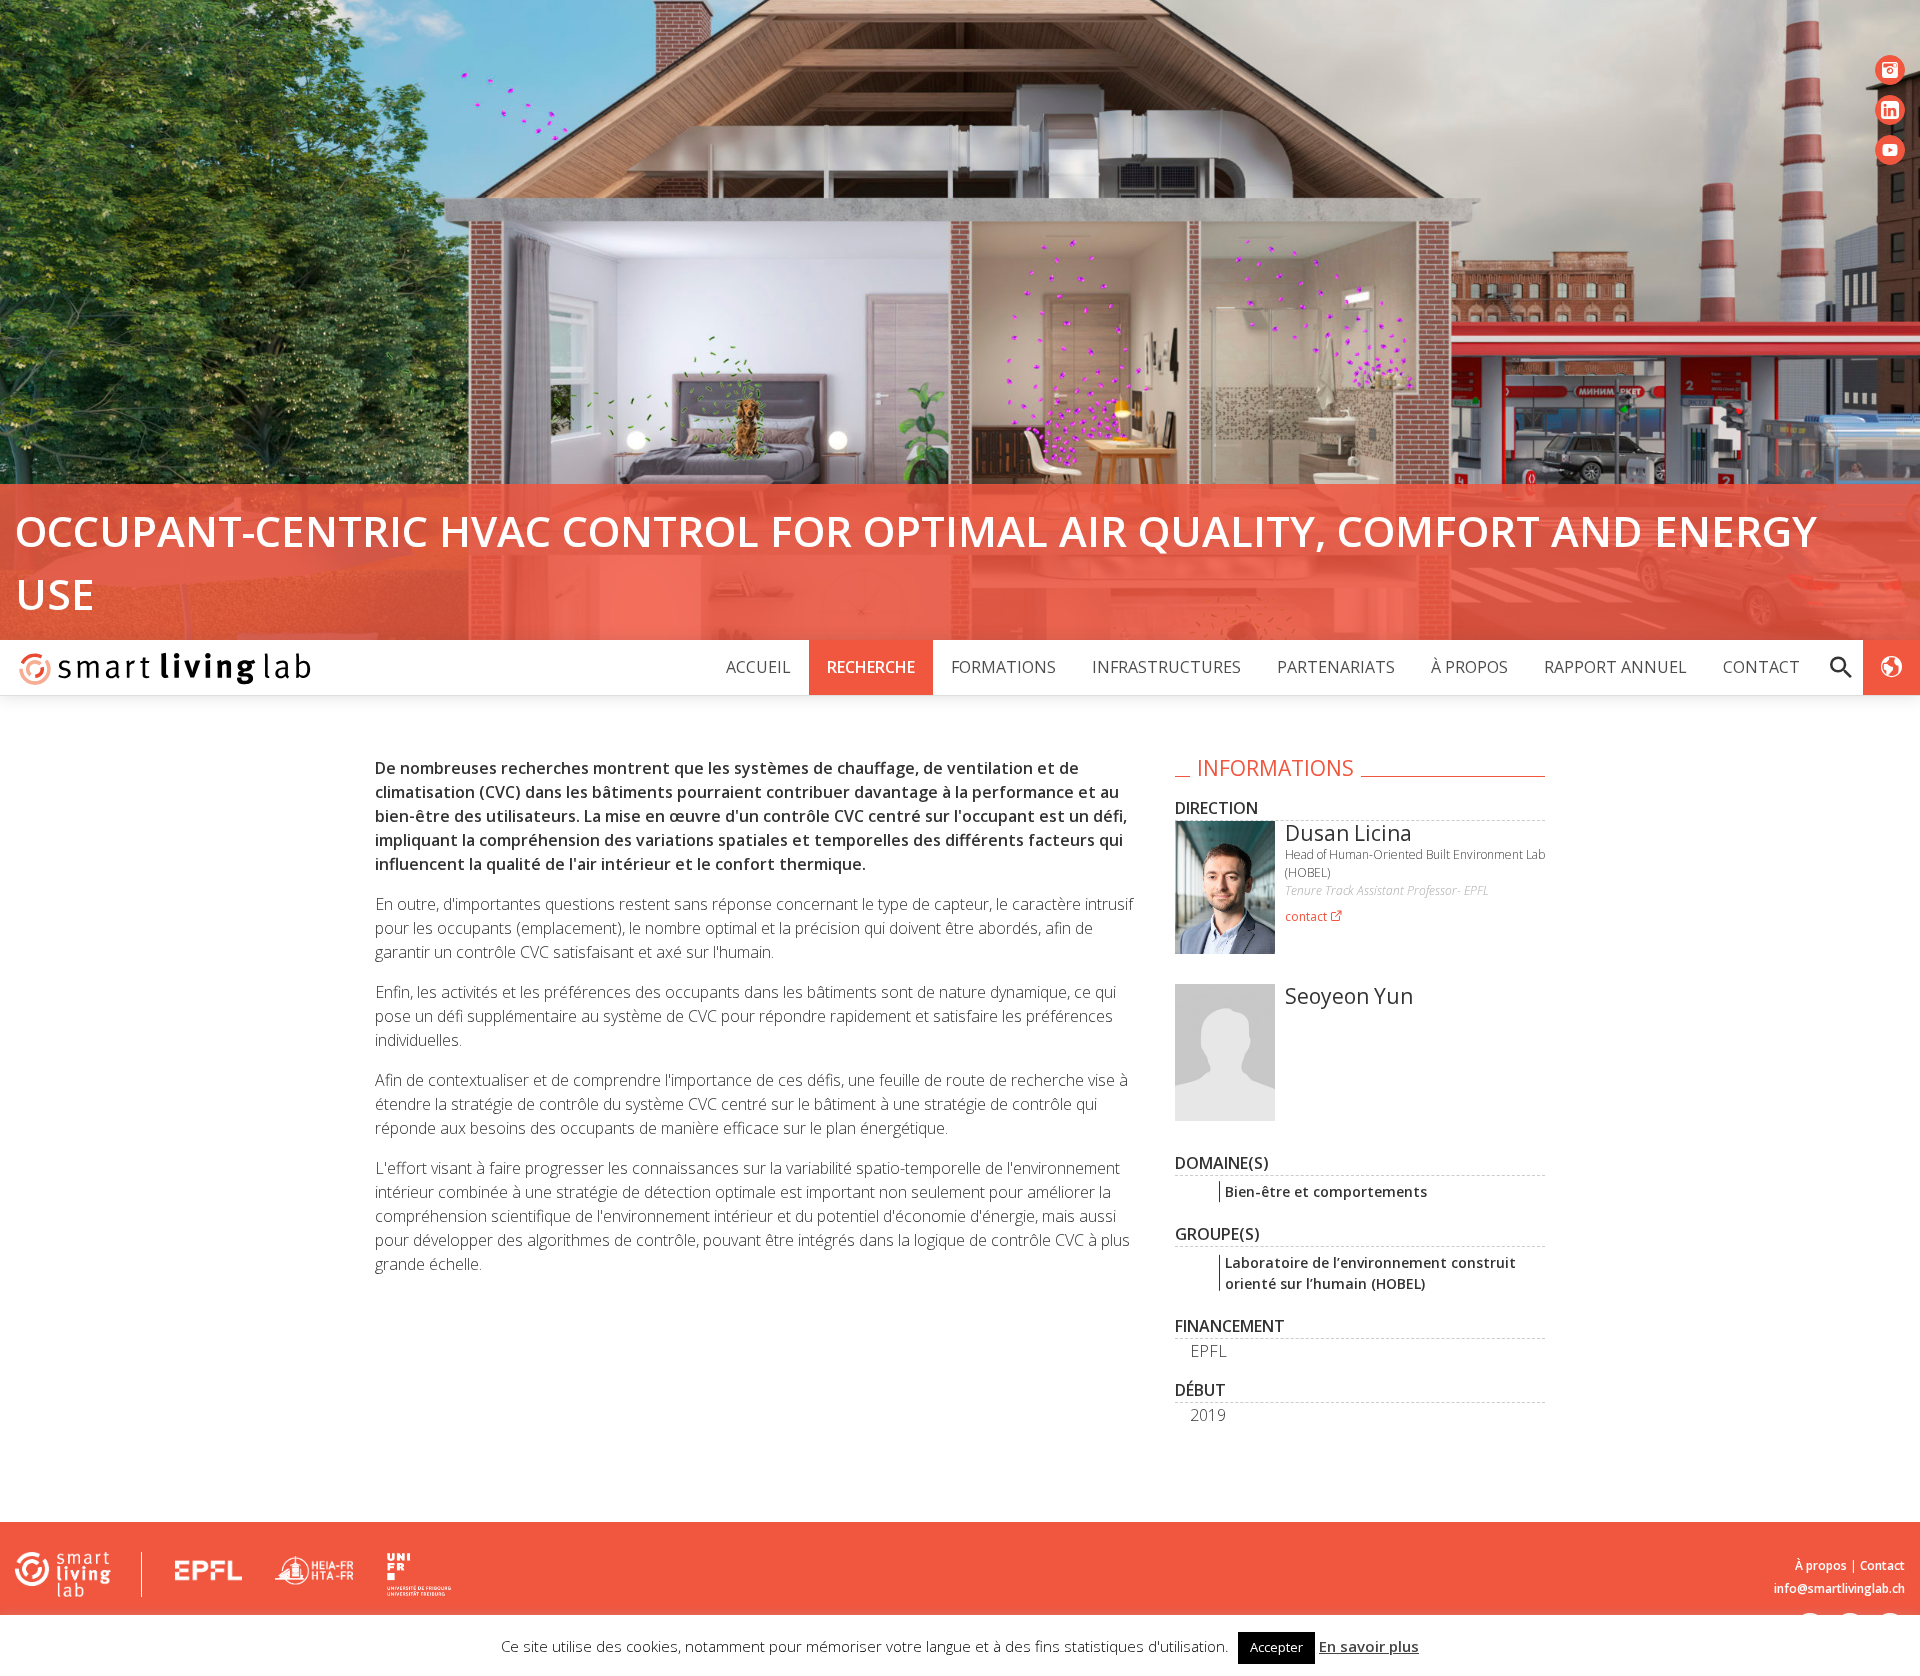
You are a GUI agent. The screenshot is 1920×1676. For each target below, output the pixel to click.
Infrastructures (1166, 667)
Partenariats (1336, 667)
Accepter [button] (1276, 1647)
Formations (1003, 667)
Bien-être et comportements (1326, 1191)
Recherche (871, 667)
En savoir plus (1369, 1646)
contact (1307, 916)
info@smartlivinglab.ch (1839, 1588)
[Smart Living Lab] (157, 667)
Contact (1761, 667)
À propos (1469, 667)
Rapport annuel (1615, 667)
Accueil (758, 667)
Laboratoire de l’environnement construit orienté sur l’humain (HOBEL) (1370, 1273)
